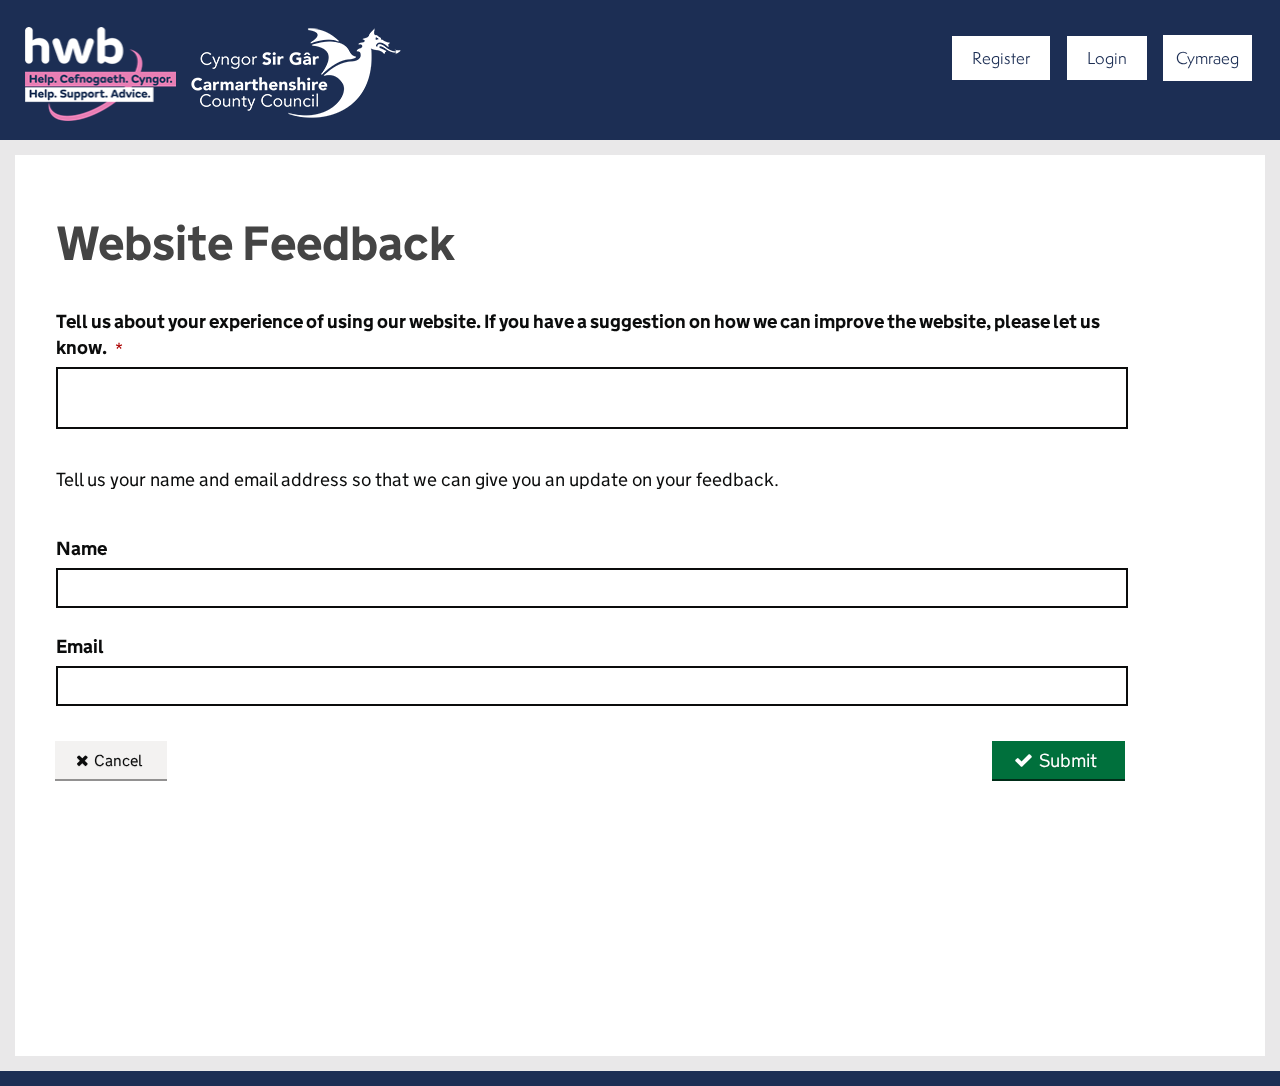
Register (1001, 57)
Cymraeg (1207, 57)
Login (1107, 57)
